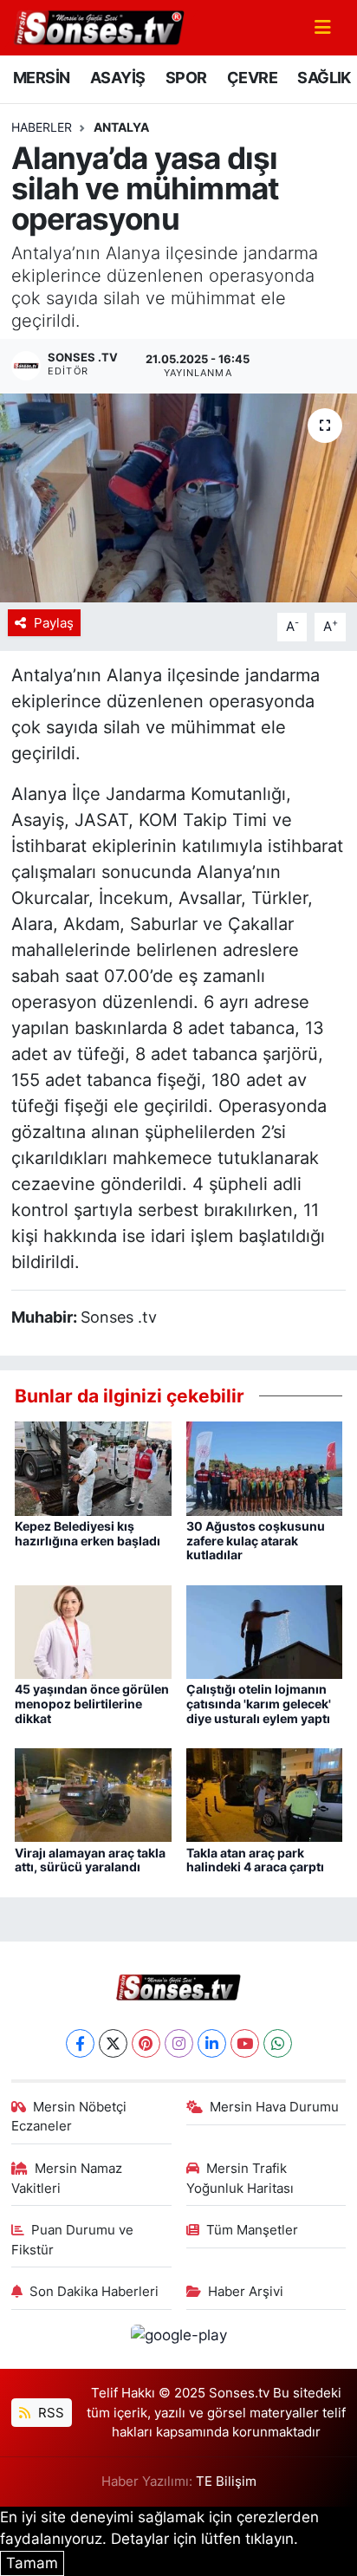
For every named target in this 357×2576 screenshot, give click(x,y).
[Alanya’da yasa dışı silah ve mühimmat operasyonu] (178, 498)
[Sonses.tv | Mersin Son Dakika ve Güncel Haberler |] (98, 26)
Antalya (121, 127)
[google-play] (178, 2339)
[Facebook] (80, 2043)
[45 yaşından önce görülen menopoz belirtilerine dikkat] (93, 1630)
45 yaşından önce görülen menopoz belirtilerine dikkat (92, 1704)
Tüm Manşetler (252, 2230)
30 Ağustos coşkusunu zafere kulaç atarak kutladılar (256, 1541)
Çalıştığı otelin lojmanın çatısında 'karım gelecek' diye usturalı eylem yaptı (259, 1704)
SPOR (186, 78)
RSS (49, 2413)
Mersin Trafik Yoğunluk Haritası (240, 2178)
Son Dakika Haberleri (94, 2292)
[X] (113, 2043)
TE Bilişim (226, 2482)
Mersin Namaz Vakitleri (67, 2178)
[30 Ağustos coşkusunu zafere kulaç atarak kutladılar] (265, 1467)
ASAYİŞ (117, 78)
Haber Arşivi (246, 2292)
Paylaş (54, 623)
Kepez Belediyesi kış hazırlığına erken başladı (88, 1533)
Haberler (42, 127)
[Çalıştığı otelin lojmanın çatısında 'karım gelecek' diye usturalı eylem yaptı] (265, 1630)
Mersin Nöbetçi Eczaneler (69, 2117)
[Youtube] (245, 2043)
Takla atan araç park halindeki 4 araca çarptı (255, 1860)
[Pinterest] (146, 2043)
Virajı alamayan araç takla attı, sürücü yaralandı (90, 1860)
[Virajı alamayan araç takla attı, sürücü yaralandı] (93, 1794)
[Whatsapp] (278, 2043)
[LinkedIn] (212, 2043)
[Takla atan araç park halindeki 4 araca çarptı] (265, 1794)
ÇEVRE (252, 78)
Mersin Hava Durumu (274, 2107)
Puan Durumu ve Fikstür (73, 2240)
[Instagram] (179, 2043)
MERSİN (41, 78)
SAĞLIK (324, 78)
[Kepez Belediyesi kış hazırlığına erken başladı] (93, 1467)
